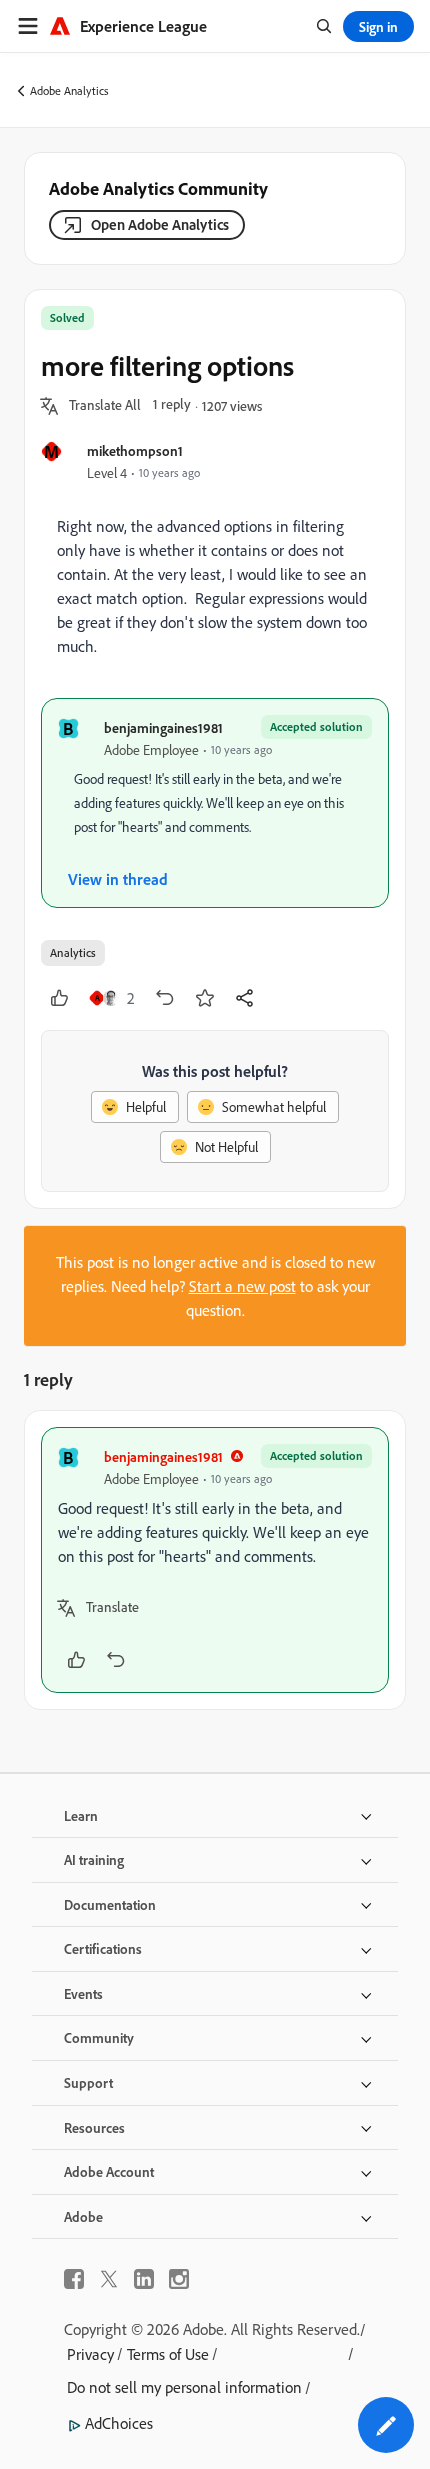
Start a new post (242, 1286)
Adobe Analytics (69, 90)
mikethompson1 (135, 450)
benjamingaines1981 (163, 727)
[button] (105, 406)
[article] (215, 1560)
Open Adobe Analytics (160, 224)
